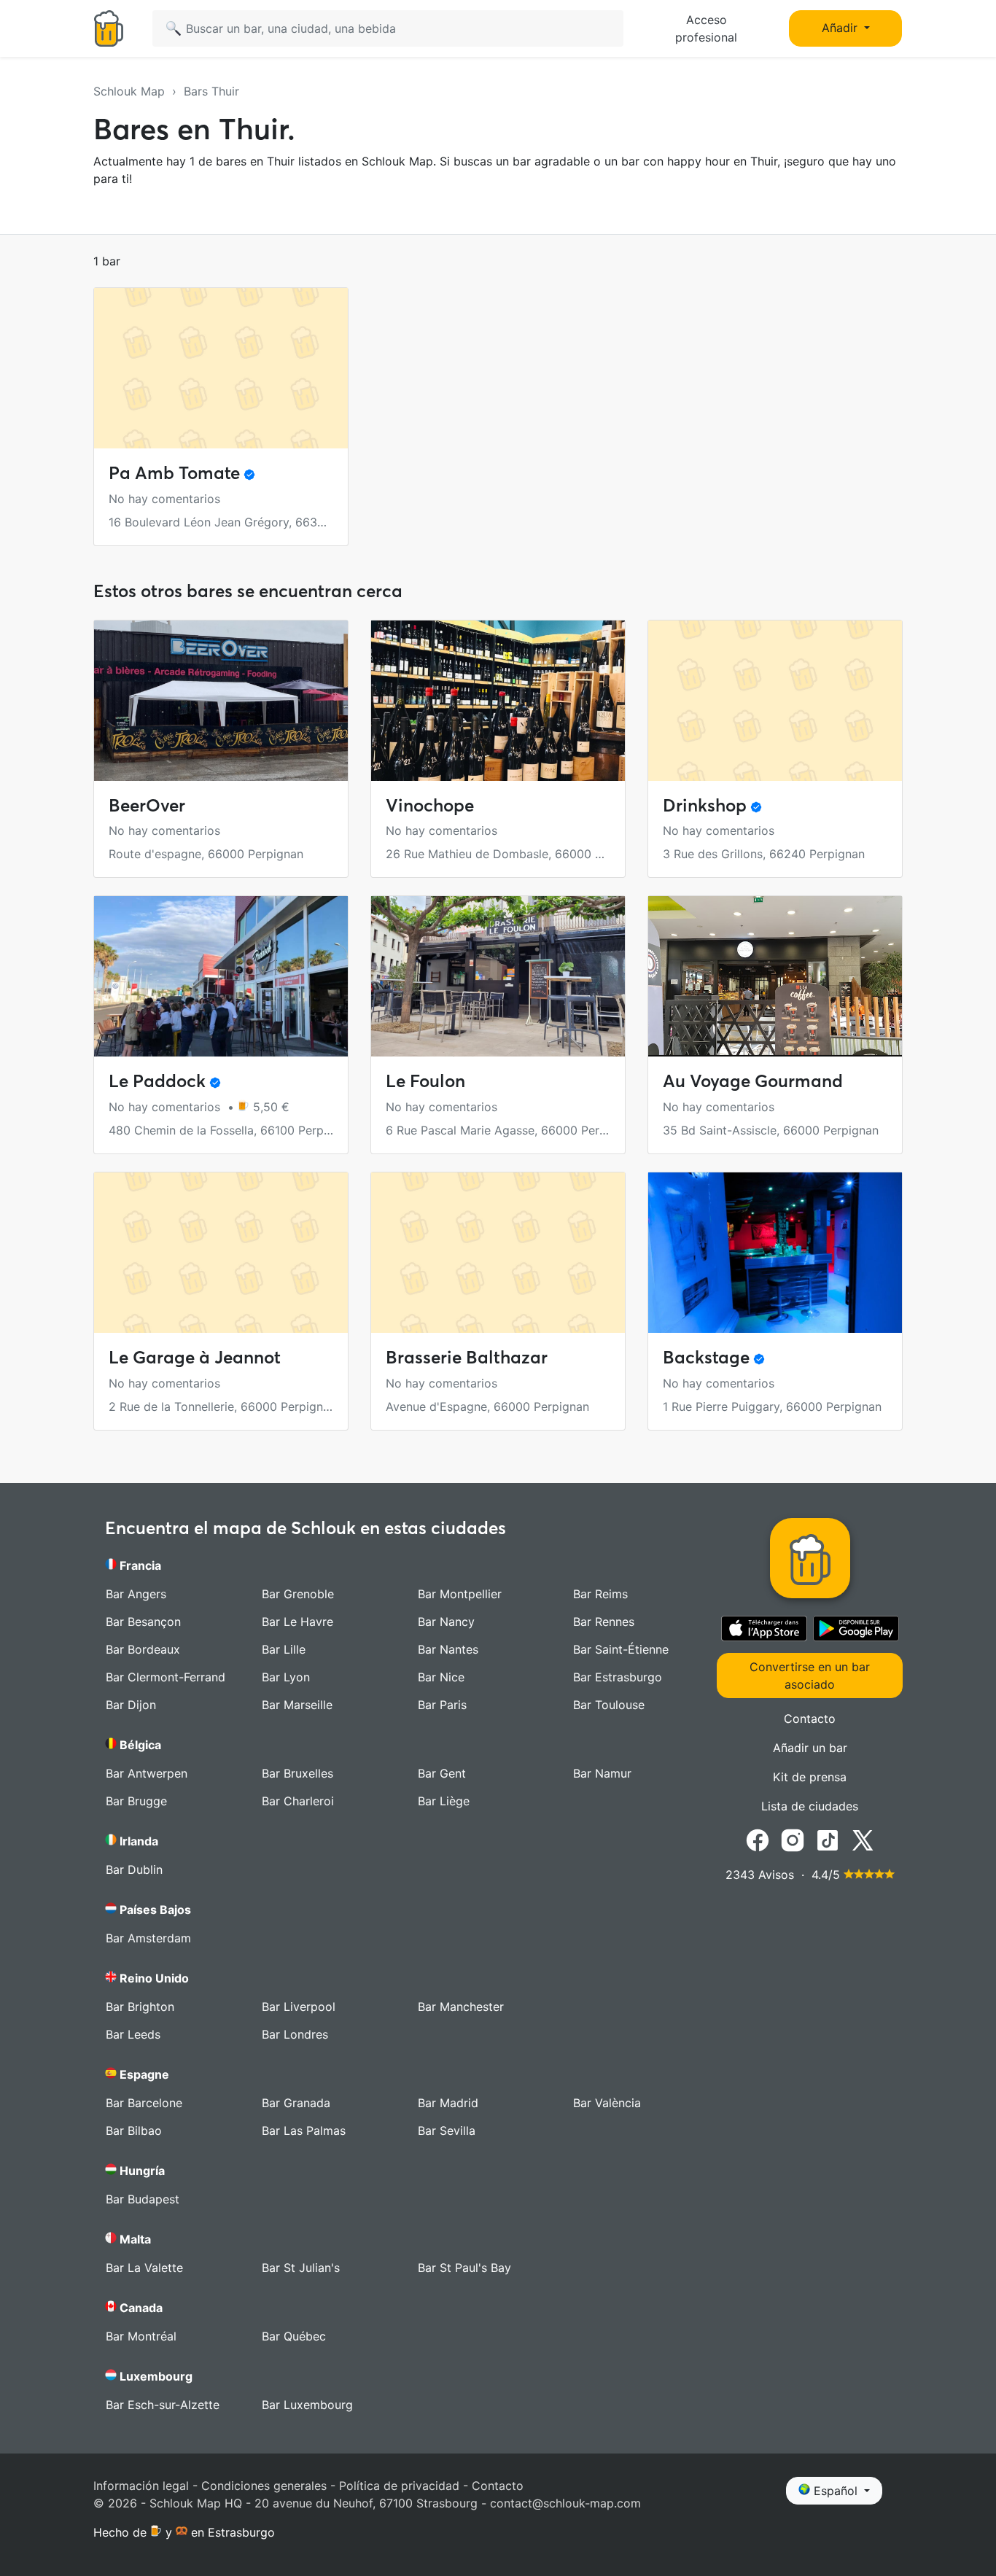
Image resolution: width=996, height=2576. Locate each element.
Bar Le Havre (297, 1622)
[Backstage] (775, 1253)
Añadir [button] (841, 28)
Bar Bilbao (134, 2131)
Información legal (141, 2486)
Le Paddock (157, 1081)
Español (836, 2491)
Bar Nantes (448, 1649)
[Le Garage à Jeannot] (221, 1253)
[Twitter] (863, 1839)
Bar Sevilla (447, 2131)
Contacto (810, 1719)
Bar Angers (136, 1594)
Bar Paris (442, 1705)
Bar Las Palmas (304, 2131)
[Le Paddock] (221, 976)
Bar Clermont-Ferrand (166, 1677)
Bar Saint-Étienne (621, 1649)
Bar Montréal (141, 2336)
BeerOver (147, 805)
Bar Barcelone (144, 2103)
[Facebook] (758, 1839)
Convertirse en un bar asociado (810, 1676)
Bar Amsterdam (148, 1938)
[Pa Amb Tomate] (221, 368)
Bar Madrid (448, 2103)
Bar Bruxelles (297, 1773)
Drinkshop (705, 805)
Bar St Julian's (301, 2268)
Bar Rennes (604, 1622)
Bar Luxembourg (307, 2405)
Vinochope (430, 805)
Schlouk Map (129, 91)
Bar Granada (296, 2103)
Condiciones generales (264, 2486)
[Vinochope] (498, 701)
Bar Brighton (140, 2007)
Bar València (607, 2103)
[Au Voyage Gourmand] (775, 976)
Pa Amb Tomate (174, 473)
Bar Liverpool (299, 2007)
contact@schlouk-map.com (565, 2503)
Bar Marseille (297, 1705)
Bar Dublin (134, 1869)
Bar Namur (602, 1773)
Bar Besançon (143, 1622)
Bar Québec (294, 2336)
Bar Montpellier (460, 1594)
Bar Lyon (286, 1677)
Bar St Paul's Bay (464, 2268)
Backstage (706, 1357)
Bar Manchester (461, 2007)
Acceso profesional (706, 28)
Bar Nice (441, 1677)
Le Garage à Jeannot (195, 1357)
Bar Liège (444, 1801)
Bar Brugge (136, 1801)
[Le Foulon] (498, 976)
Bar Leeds (133, 2034)
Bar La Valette (144, 2268)
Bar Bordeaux (143, 1649)
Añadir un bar (810, 1748)
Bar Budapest (143, 2199)
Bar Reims (600, 1594)
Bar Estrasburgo (618, 1677)
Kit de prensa (810, 1777)
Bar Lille (284, 1649)
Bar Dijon (131, 1705)
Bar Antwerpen (147, 1773)
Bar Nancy (446, 1622)
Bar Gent (442, 1773)
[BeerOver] (221, 701)
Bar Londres (295, 2034)
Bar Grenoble (298, 1594)
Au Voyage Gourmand (753, 1081)
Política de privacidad (399, 2486)
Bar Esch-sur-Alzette (163, 2405)
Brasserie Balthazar (467, 1357)
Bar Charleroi (298, 1801)
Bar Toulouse (609, 1705)
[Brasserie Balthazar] (498, 1253)
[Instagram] (793, 1839)
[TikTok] (828, 1839)
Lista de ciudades (810, 1806)
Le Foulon (425, 1081)
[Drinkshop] (775, 701)
